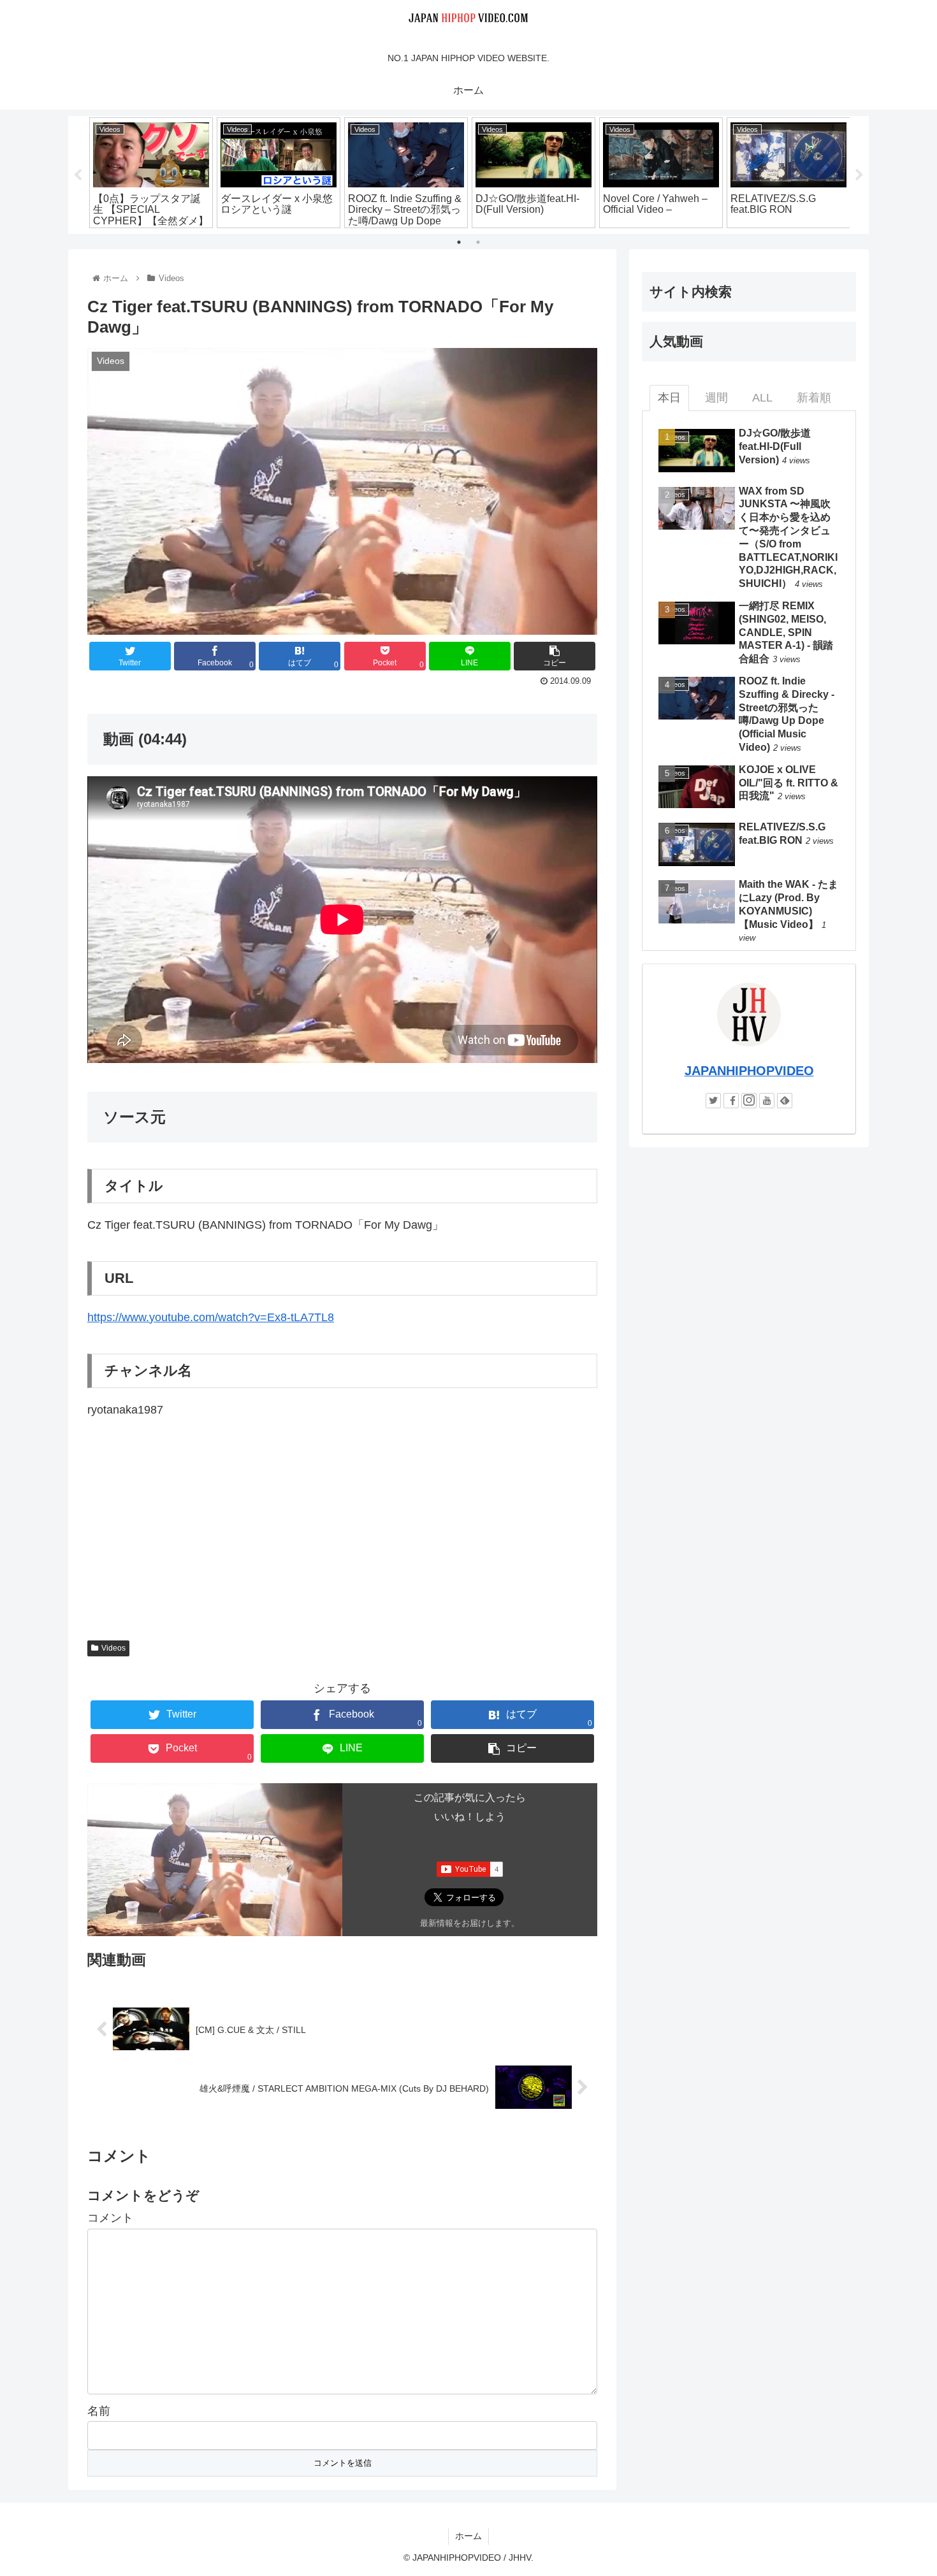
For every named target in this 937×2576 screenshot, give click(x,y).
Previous (78, 175)
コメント (110, 2218)
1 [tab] (459, 242)
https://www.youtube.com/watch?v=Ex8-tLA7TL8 (211, 1317)
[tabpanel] (151, 173)
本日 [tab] (669, 398)
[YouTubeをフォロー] (767, 1101)
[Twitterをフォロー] (713, 1101)
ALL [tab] (762, 398)
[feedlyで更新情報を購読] (785, 1101)
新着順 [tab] (814, 398)
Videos (113, 1648)
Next (859, 175)
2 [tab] (478, 242)
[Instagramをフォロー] (749, 1101)
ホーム (468, 2536)
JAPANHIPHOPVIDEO (749, 1071)
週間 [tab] (716, 398)
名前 (99, 2411)
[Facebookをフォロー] (731, 1101)
